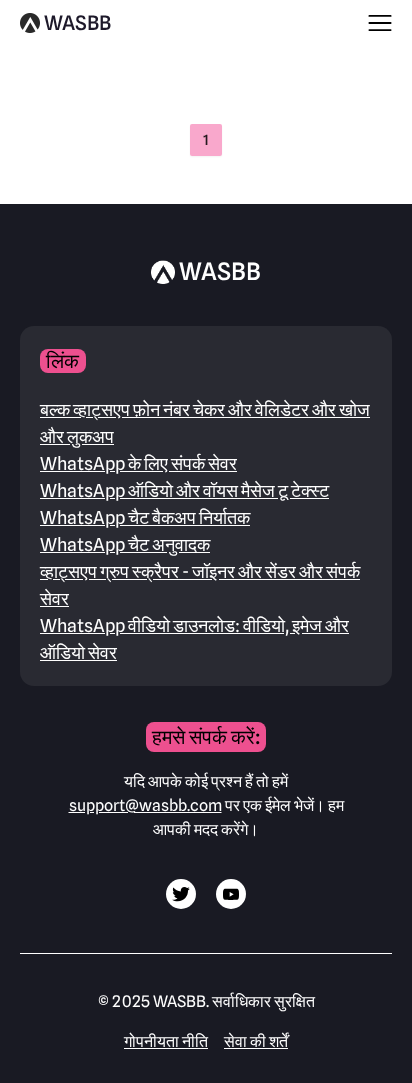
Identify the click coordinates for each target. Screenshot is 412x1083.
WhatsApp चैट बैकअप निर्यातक (145, 517)
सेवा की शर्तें (256, 1041)
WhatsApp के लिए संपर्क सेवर (138, 463)
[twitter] (181, 903)
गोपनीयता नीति (166, 1041)
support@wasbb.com (145, 805)
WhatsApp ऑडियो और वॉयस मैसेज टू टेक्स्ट (184, 490)
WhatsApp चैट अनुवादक (125, 544)
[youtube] (231, 903)
